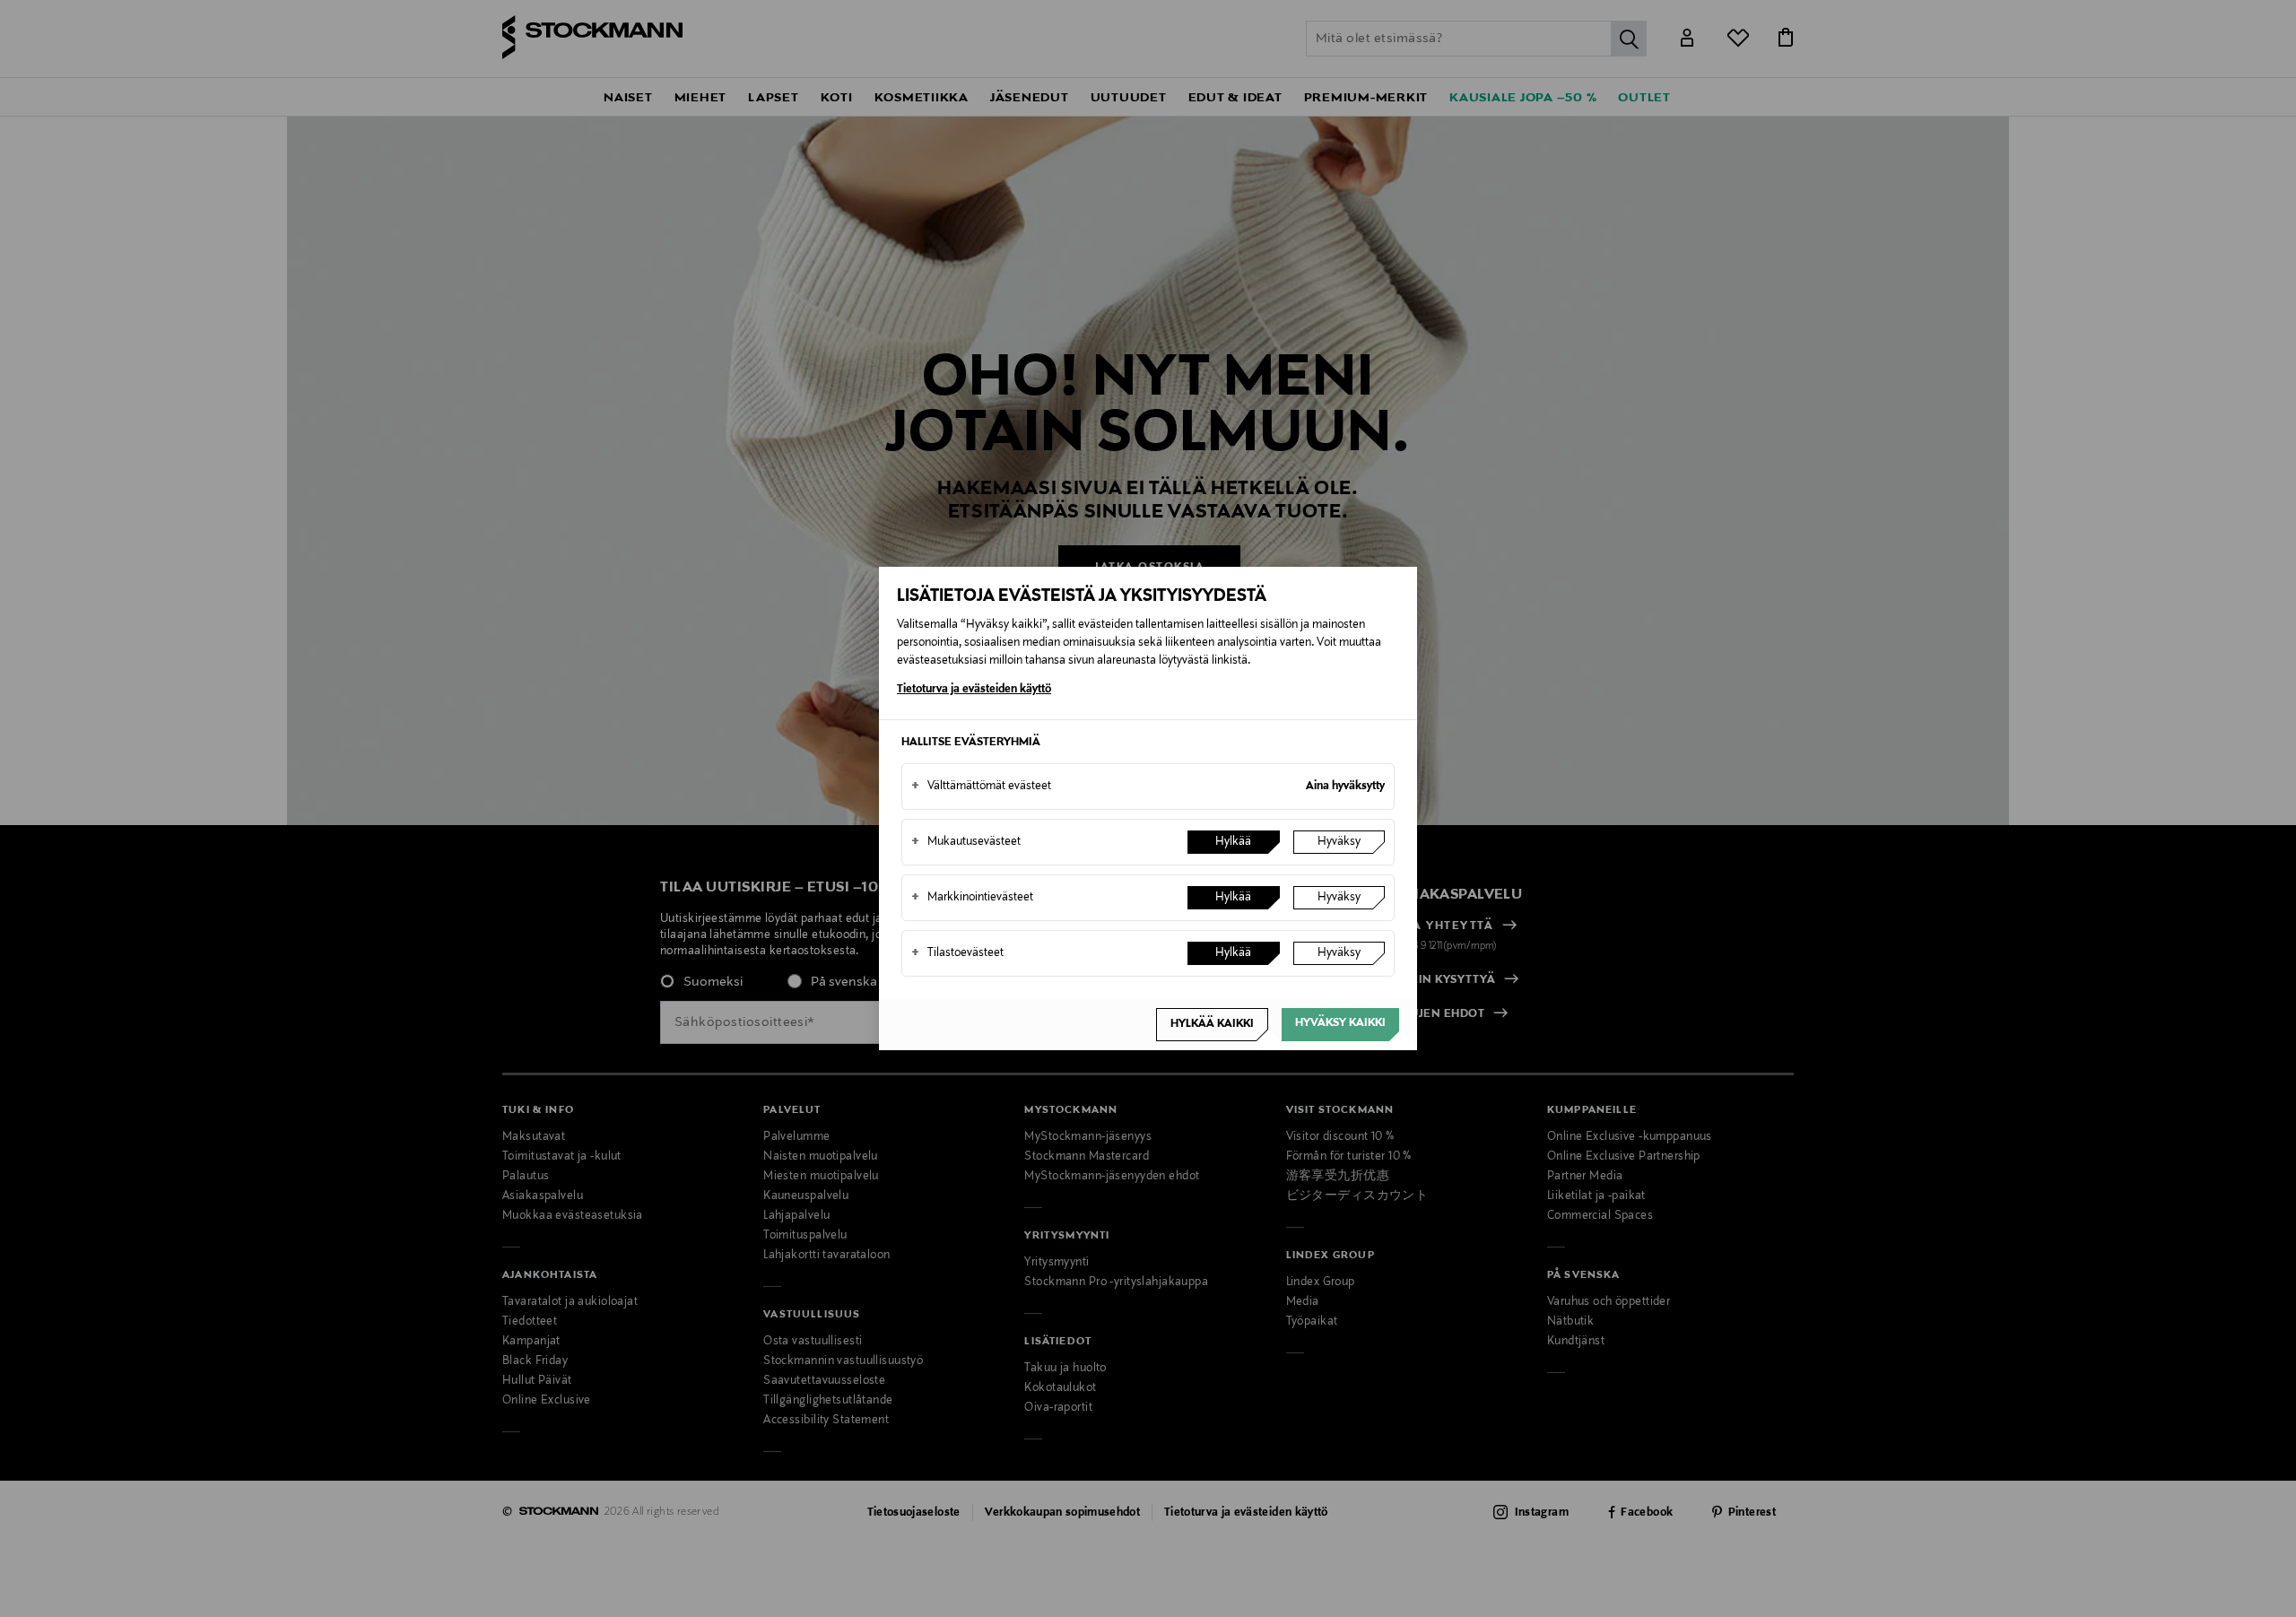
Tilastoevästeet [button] (957, 953)
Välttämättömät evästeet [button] (981, 787)
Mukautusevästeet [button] (966, 842)
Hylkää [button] (1233, 842)
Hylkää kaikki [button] (1212, 1024)
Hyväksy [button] (1339, 842)
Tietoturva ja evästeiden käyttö (974, 690)
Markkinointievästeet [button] (972, 898)
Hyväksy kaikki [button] (1340, 1023)
